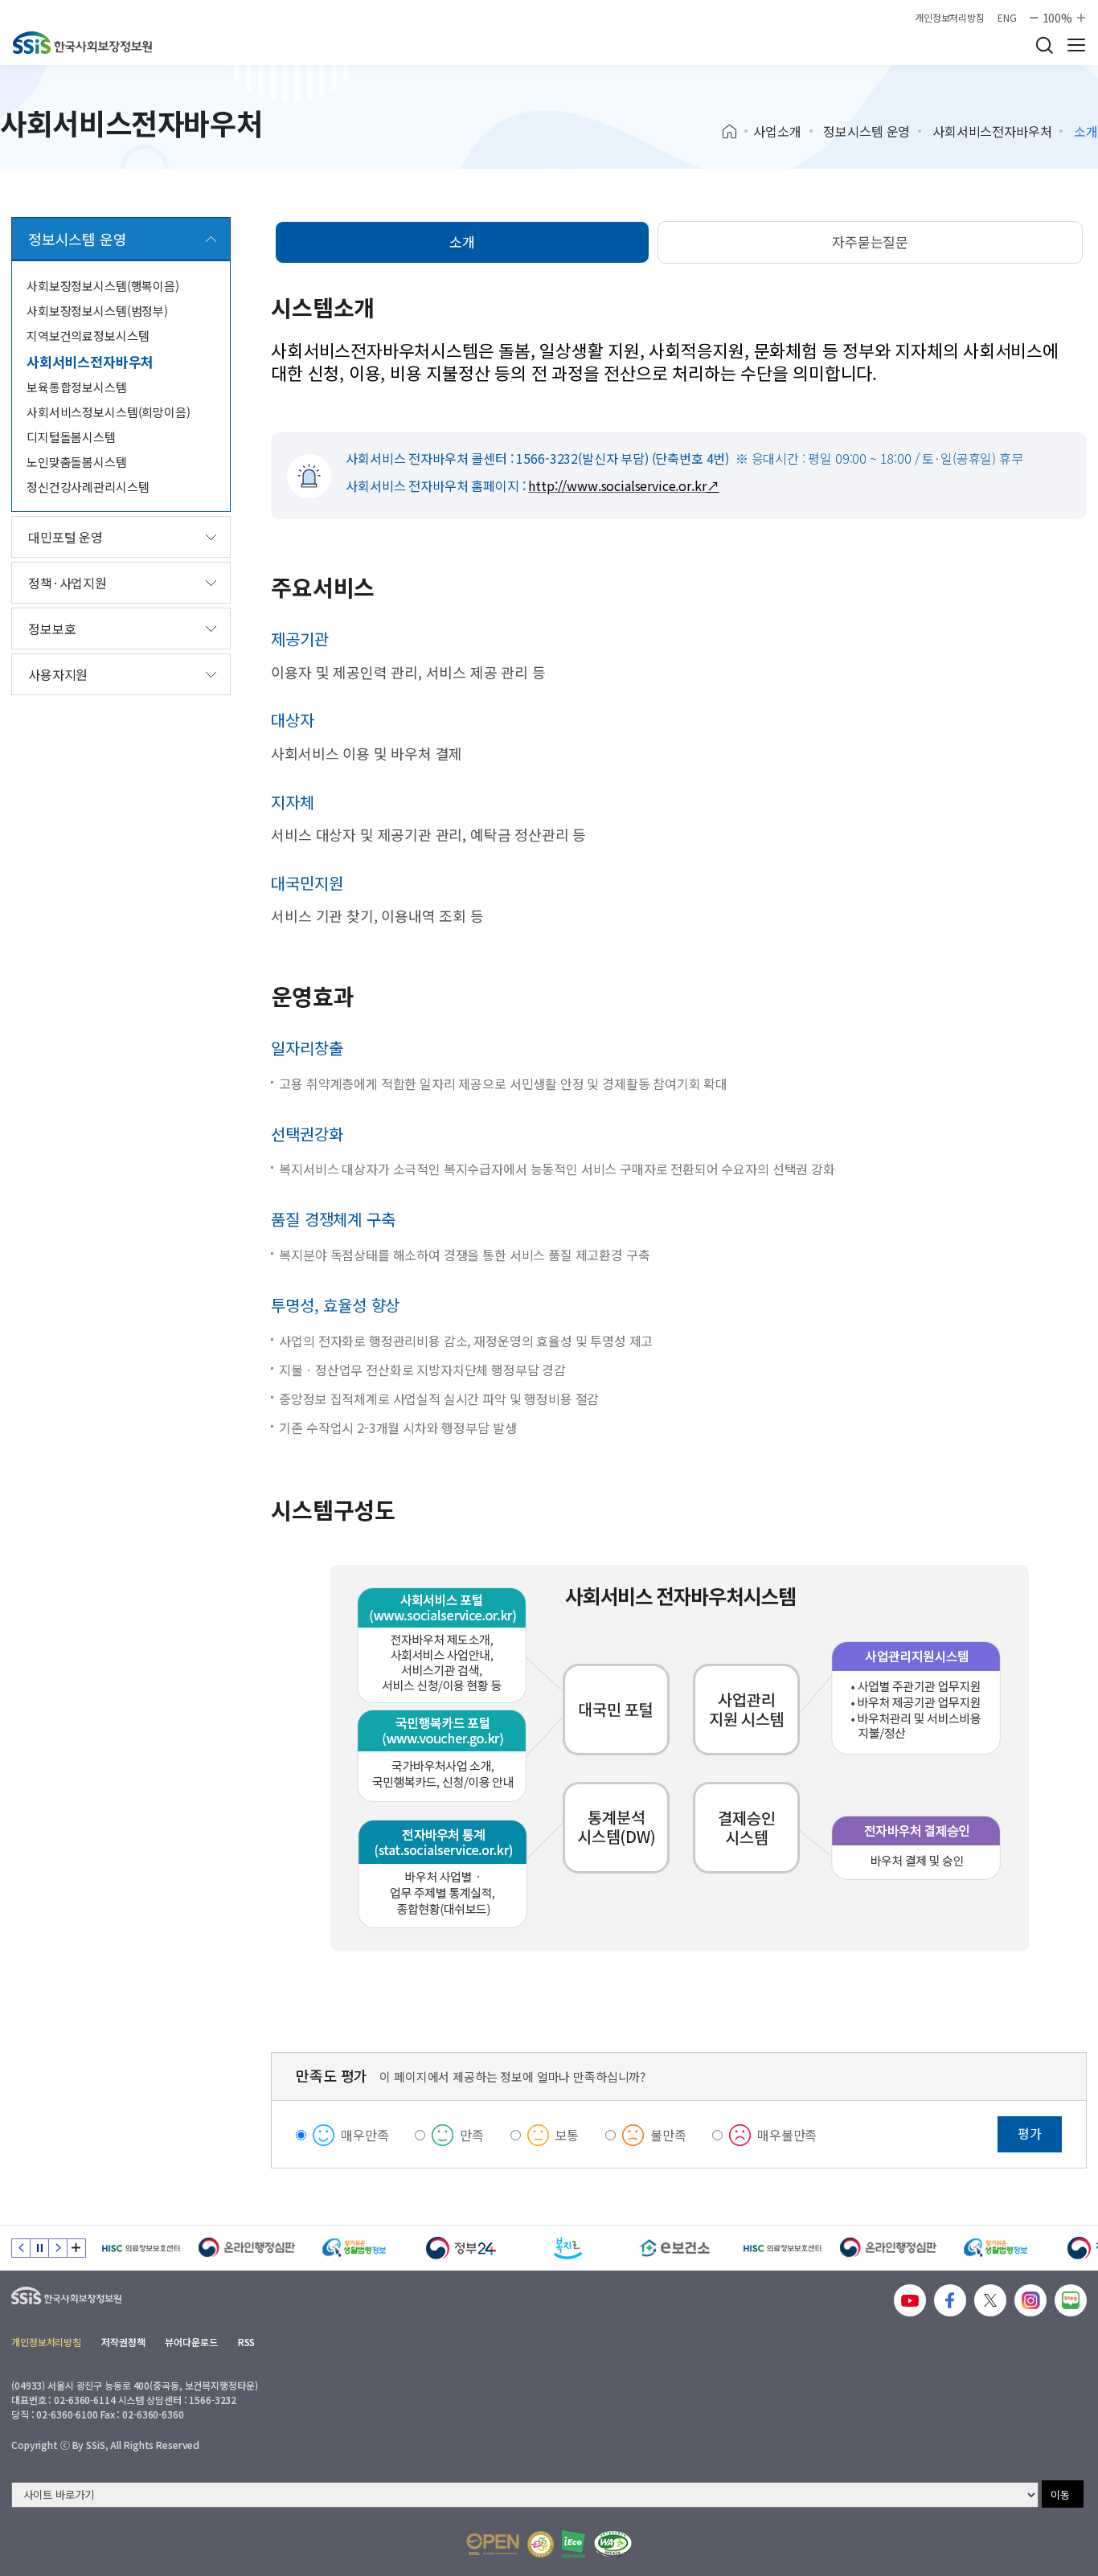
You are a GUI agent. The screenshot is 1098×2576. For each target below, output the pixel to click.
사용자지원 (58, 674)
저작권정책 (123, 2342)
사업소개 (777, 131)
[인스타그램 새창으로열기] (1030, 2300)
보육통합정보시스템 (77, 387)
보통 (567, 2135)
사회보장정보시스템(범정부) (97, 311)
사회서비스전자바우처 (992, 131)
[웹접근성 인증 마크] (613, 2544)
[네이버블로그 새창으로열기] (1071, 2300)
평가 (1030, 2133)
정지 (39, 2248)
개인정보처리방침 (950, 18)
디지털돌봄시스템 (71, 437)
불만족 (668, 2135)
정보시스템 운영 (867, 131)
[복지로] (568, 2248)
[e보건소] (675, 2248)
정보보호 (52, 629)
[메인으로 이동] (82, 43)
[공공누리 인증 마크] (493, 2544)
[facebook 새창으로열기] (950, 2300)
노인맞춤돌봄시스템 (77, 462)
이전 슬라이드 (21, 2248)
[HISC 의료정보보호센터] (140, 2248)
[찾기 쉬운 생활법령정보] (354, 2248)
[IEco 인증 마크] (574, 2544)
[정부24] (461, 2248)
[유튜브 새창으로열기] (910, 2300)
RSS (247, 2342)
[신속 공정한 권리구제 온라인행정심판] (247, 2248)
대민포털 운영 (66, 537)
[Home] (735, 132)
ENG (1007, 18)
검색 (1044, 45)
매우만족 (365, 2135)
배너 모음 (76, 2248)
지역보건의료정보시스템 (88, 336)
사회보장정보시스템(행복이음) (103, 286)
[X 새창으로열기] (990, 2300)
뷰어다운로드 (191, 2342)
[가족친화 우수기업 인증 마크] (541, 2544)
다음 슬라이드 (58, 2248)
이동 (1060, 2494)
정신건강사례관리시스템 (88, 487)
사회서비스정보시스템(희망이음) (109, 412)
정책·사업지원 (68, 583)
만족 (472, 2135)
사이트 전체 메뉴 (1076, 45)
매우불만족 (787, 2135)
